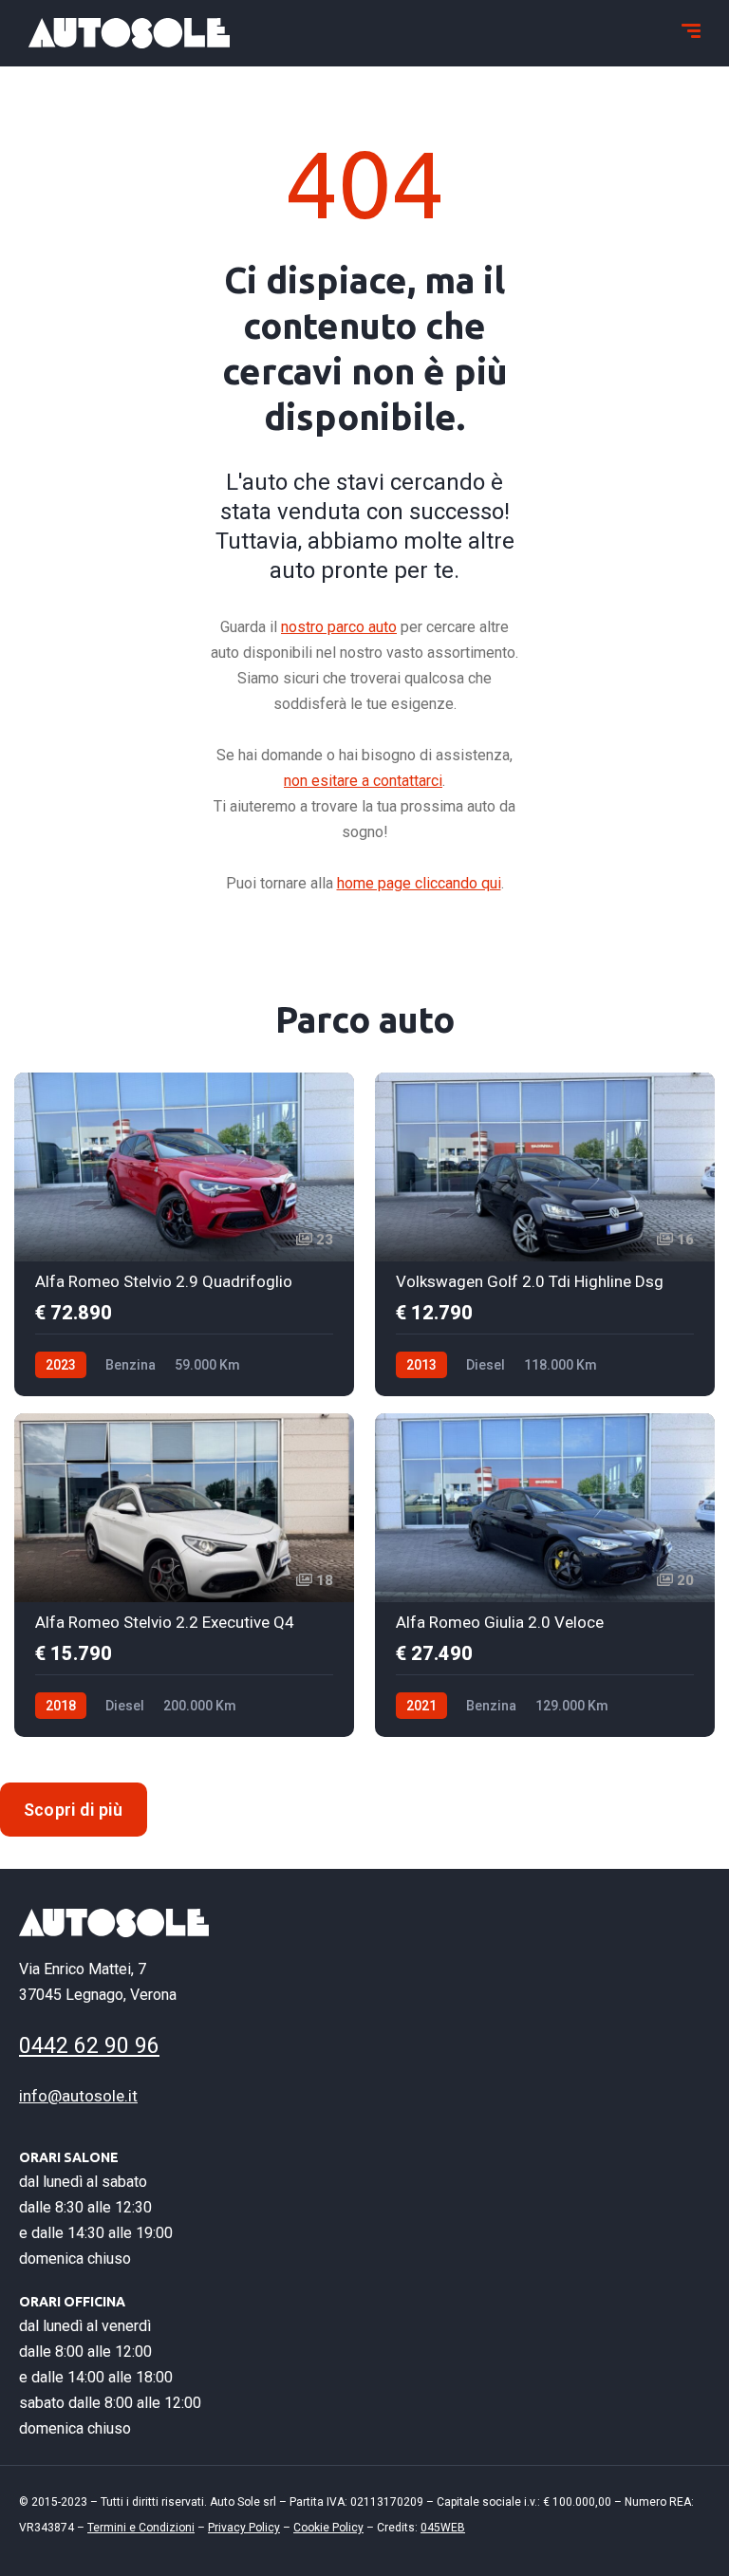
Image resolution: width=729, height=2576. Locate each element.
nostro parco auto (339, 627)
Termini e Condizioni (141, 2528)
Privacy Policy (244, 2528)
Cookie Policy (328, 2528)
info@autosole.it (78, 2096)
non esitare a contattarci (363, 781)
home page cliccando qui (419, 883)
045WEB (443, 2528)
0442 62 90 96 (89, 2046)
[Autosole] (129, 33)
